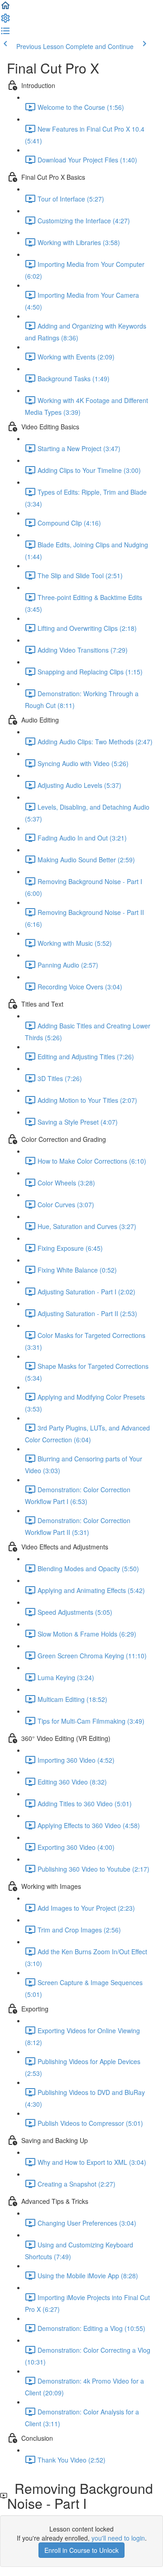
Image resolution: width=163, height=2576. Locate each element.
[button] (5, 8)
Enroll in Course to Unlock (81, 2550)
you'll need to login (118, 2538)
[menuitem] (5, 21)
